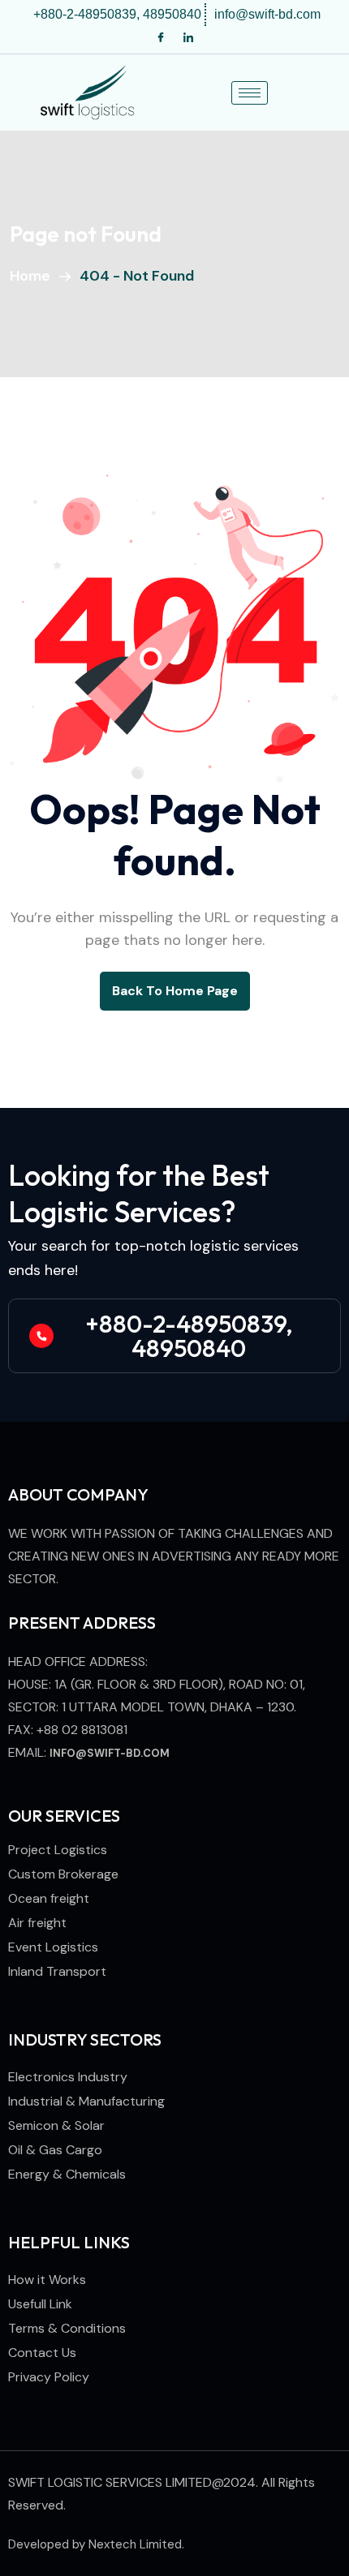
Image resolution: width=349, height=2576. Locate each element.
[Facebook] (161, 38)
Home (33, 276)
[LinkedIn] (188, 38)
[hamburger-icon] (250, 93)
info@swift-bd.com (110, 1753)
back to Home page (175, 991)
